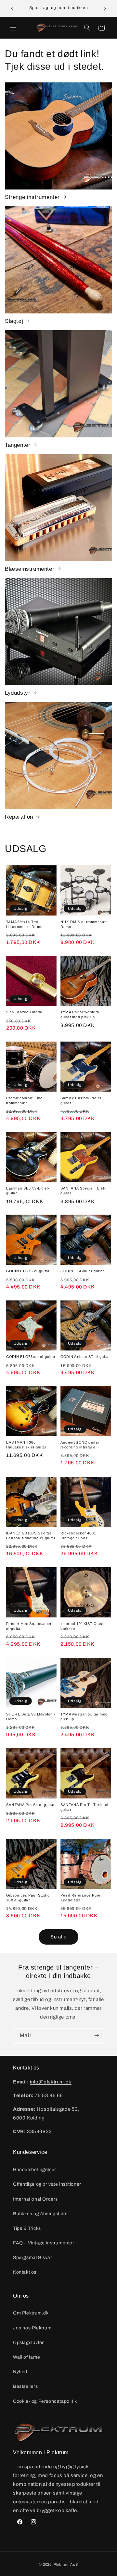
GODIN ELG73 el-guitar (28, 1271)
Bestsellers (26, 2386)
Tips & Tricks (27, 2228)
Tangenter (18, 445)
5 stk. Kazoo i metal (24, 1012)
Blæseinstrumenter (30, 569)
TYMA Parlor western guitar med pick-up (80, 1015)
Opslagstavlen (29, 2343)
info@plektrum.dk (51, 2082)
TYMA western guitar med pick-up (84, 1716)
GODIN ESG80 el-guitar (82, 1271)
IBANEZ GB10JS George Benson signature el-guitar (31, 1535)
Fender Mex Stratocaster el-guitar (29, 1626)
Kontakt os (25, 2272)
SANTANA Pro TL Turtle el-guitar (85, 1807)
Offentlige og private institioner (47, 2184)
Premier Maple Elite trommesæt (24, 1100)
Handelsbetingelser (35, 2170)
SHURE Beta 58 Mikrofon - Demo (31, 1716)
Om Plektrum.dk (31, 2313)
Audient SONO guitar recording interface (80, 1445)
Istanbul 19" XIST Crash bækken (83, 1626)
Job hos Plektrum (32, 2328)
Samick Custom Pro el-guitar (82, 1100)
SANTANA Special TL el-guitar (83, 1191)
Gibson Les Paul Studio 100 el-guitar (28, 1898)
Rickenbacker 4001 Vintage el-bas (78, 1535)
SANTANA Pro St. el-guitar (30, 1805)
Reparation (19, 817)
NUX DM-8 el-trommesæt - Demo (85, 924)
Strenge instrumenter (32, 197)
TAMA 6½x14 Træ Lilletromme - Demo (24, 924)
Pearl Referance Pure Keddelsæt (81, 1898)
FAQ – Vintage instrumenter (44, 2243)
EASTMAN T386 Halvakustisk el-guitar (26, 1445)
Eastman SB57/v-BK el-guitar (28, 1191)
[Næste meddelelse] (105, 8)
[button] (13, 28)
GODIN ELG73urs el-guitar (31, 1357)
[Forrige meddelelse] (12, 8)
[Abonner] (97, 2036)
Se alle (58, 1937)
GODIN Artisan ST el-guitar (85, 1357)
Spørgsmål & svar (33, 2258)
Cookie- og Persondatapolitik (45, 2401)
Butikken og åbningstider (40, 2214)
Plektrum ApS (66, 2564)
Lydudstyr (18, 693)
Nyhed (20, 2372)
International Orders (35, 2199)
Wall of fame (26, 2357)
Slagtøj (14, 321)
